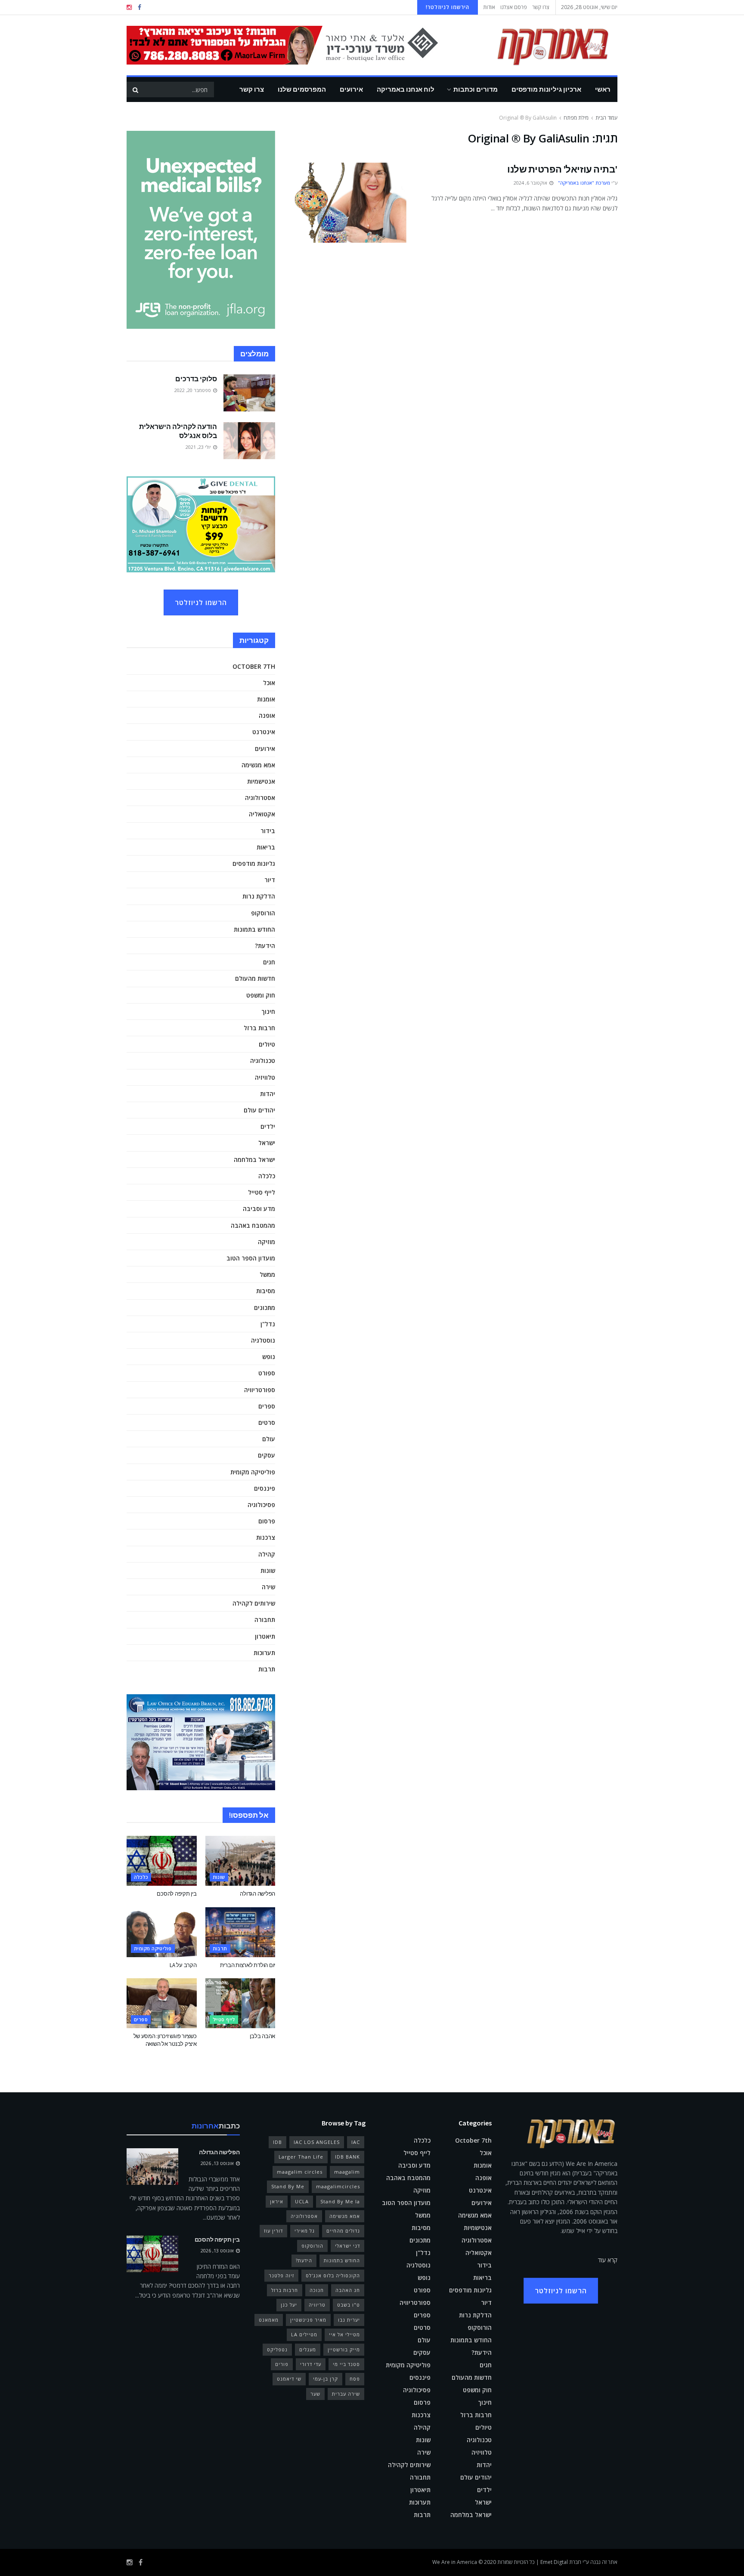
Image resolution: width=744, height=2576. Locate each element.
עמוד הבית (606, 118)
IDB (277, 2142)
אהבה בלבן (262, 2036)
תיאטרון (265, 1636)
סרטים (267, 1422)
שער (315, 2394)
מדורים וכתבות (476, 89)
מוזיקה (267, 1242)
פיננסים (265, 1488)
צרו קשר (541, 7)
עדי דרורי (311, 2364)
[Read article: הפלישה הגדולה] (240, 1861)
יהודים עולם (259, 1110)
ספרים (267, 1406)
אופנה (267, 715)
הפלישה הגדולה (257, 1894)
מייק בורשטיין (344, 2349)
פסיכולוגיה (261, 1505)
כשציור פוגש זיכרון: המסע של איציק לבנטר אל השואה (165, 2040)
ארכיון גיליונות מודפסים (546, 89)
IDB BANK (347, 2157)
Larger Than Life (301, 2157)
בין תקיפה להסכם (177, 1894)
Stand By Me (288, 2186)
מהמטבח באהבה (253, 1225)
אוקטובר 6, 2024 (531, 183)
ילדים (268, 1126)
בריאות (266, 847)
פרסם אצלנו (514, 7)
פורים (282, 2364)
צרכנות (266, 1537)
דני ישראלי (347, 2246)
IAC (356, 2142)
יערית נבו (349, 2320)
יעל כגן (289, 2305)
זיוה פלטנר (281, 2275)
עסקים (267, 1455)
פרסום (267, 1521)
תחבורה (265, 1620)
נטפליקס (277, 2349)
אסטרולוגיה (260, 798)
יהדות (268, 1094)
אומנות (266, 699)
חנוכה (317, 2290)
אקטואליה (262, 814)
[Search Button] (135, 90)
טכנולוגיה (263, 1061)
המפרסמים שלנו (302, 89)
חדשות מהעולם (255, 978)
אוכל (269, 683)
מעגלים (308, 2349)
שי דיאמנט (289, 2379)
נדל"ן (268, 1324)
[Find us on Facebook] (139, 8)
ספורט (267, 1373)
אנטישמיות (261, 781)
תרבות (267, 1669)
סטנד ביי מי (346, 2364)
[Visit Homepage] (540, 45)
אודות (489, 7)
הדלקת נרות (259, 896)
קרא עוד (608, 2260)
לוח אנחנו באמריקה (406, 89)
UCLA (302, 2201)
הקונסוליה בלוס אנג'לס (333, 2275)
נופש (269, 1357)
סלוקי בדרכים (196, 379)
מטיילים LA (304, 2334)
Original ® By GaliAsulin (528, 118)
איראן (277, 2201)
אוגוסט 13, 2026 (218, 2163)
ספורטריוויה (260, 1390)
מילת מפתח (576, 118)
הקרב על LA (183, 1965)
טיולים (267, 1044)
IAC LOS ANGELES (317, 2142)
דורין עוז (273, 2231)
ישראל (267, 1143)
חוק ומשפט (261, 995)
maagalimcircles (338, 2186)
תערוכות (264, 1653)
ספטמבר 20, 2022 (193, 390)
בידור (268, 831)
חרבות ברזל (259, 1028)
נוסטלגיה (263, 1340)
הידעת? (265, 946)
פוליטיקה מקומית (253, 1472)
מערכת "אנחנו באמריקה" (584, 183)
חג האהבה (348, 2290)
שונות (268, 1571)
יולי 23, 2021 (199, 447)
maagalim (347, 2172)
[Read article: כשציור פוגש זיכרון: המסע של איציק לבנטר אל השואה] (162, 2003)
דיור (270, 880)
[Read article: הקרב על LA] (162, 1932)
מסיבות (266, 1291)
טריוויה (317, 2305)
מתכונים (265, 1308)
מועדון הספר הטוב (251, 1258)
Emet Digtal (554, 2562)
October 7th (254, 666)
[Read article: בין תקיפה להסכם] (162, 1861)
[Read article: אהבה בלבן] (240, 2003)
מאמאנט (269, 2320)
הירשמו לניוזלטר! (448, 7)
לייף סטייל (262, 1192)
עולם (269, 1439)
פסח (355, 2379)
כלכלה (267, 1176)
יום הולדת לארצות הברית (248, 1965)
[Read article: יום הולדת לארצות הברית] (240, 1932)
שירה (268, 1587)
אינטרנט (264, 732)
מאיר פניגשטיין (308, 2320)
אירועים (351, 89)
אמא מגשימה (258, 765)
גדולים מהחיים (343, 2231)
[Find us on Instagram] (129, 8)
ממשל (267, 1274)
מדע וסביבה (259, 1209)
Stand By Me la (340, 2201)
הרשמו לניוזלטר (201, 602)
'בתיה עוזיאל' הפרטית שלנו (562, 169)
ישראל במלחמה (254, 1160)
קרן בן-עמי (325, 2379)
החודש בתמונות (254, 929)
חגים (269, 962)
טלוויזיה (265, 1077)
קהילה (267, 1554)
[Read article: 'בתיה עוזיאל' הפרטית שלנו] (350, 203)
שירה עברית (346, 2394)
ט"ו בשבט (349, 2305)
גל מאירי (305, 2231)
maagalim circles (300, 2172)
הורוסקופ (263, 913)
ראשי (603, 89)
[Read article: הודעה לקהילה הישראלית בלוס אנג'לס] (249, 441)
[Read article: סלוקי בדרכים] (249, 393)
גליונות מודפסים (254, 863)
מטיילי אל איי (344, 2334)
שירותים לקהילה (254, 1603)
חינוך (268, 1012)
